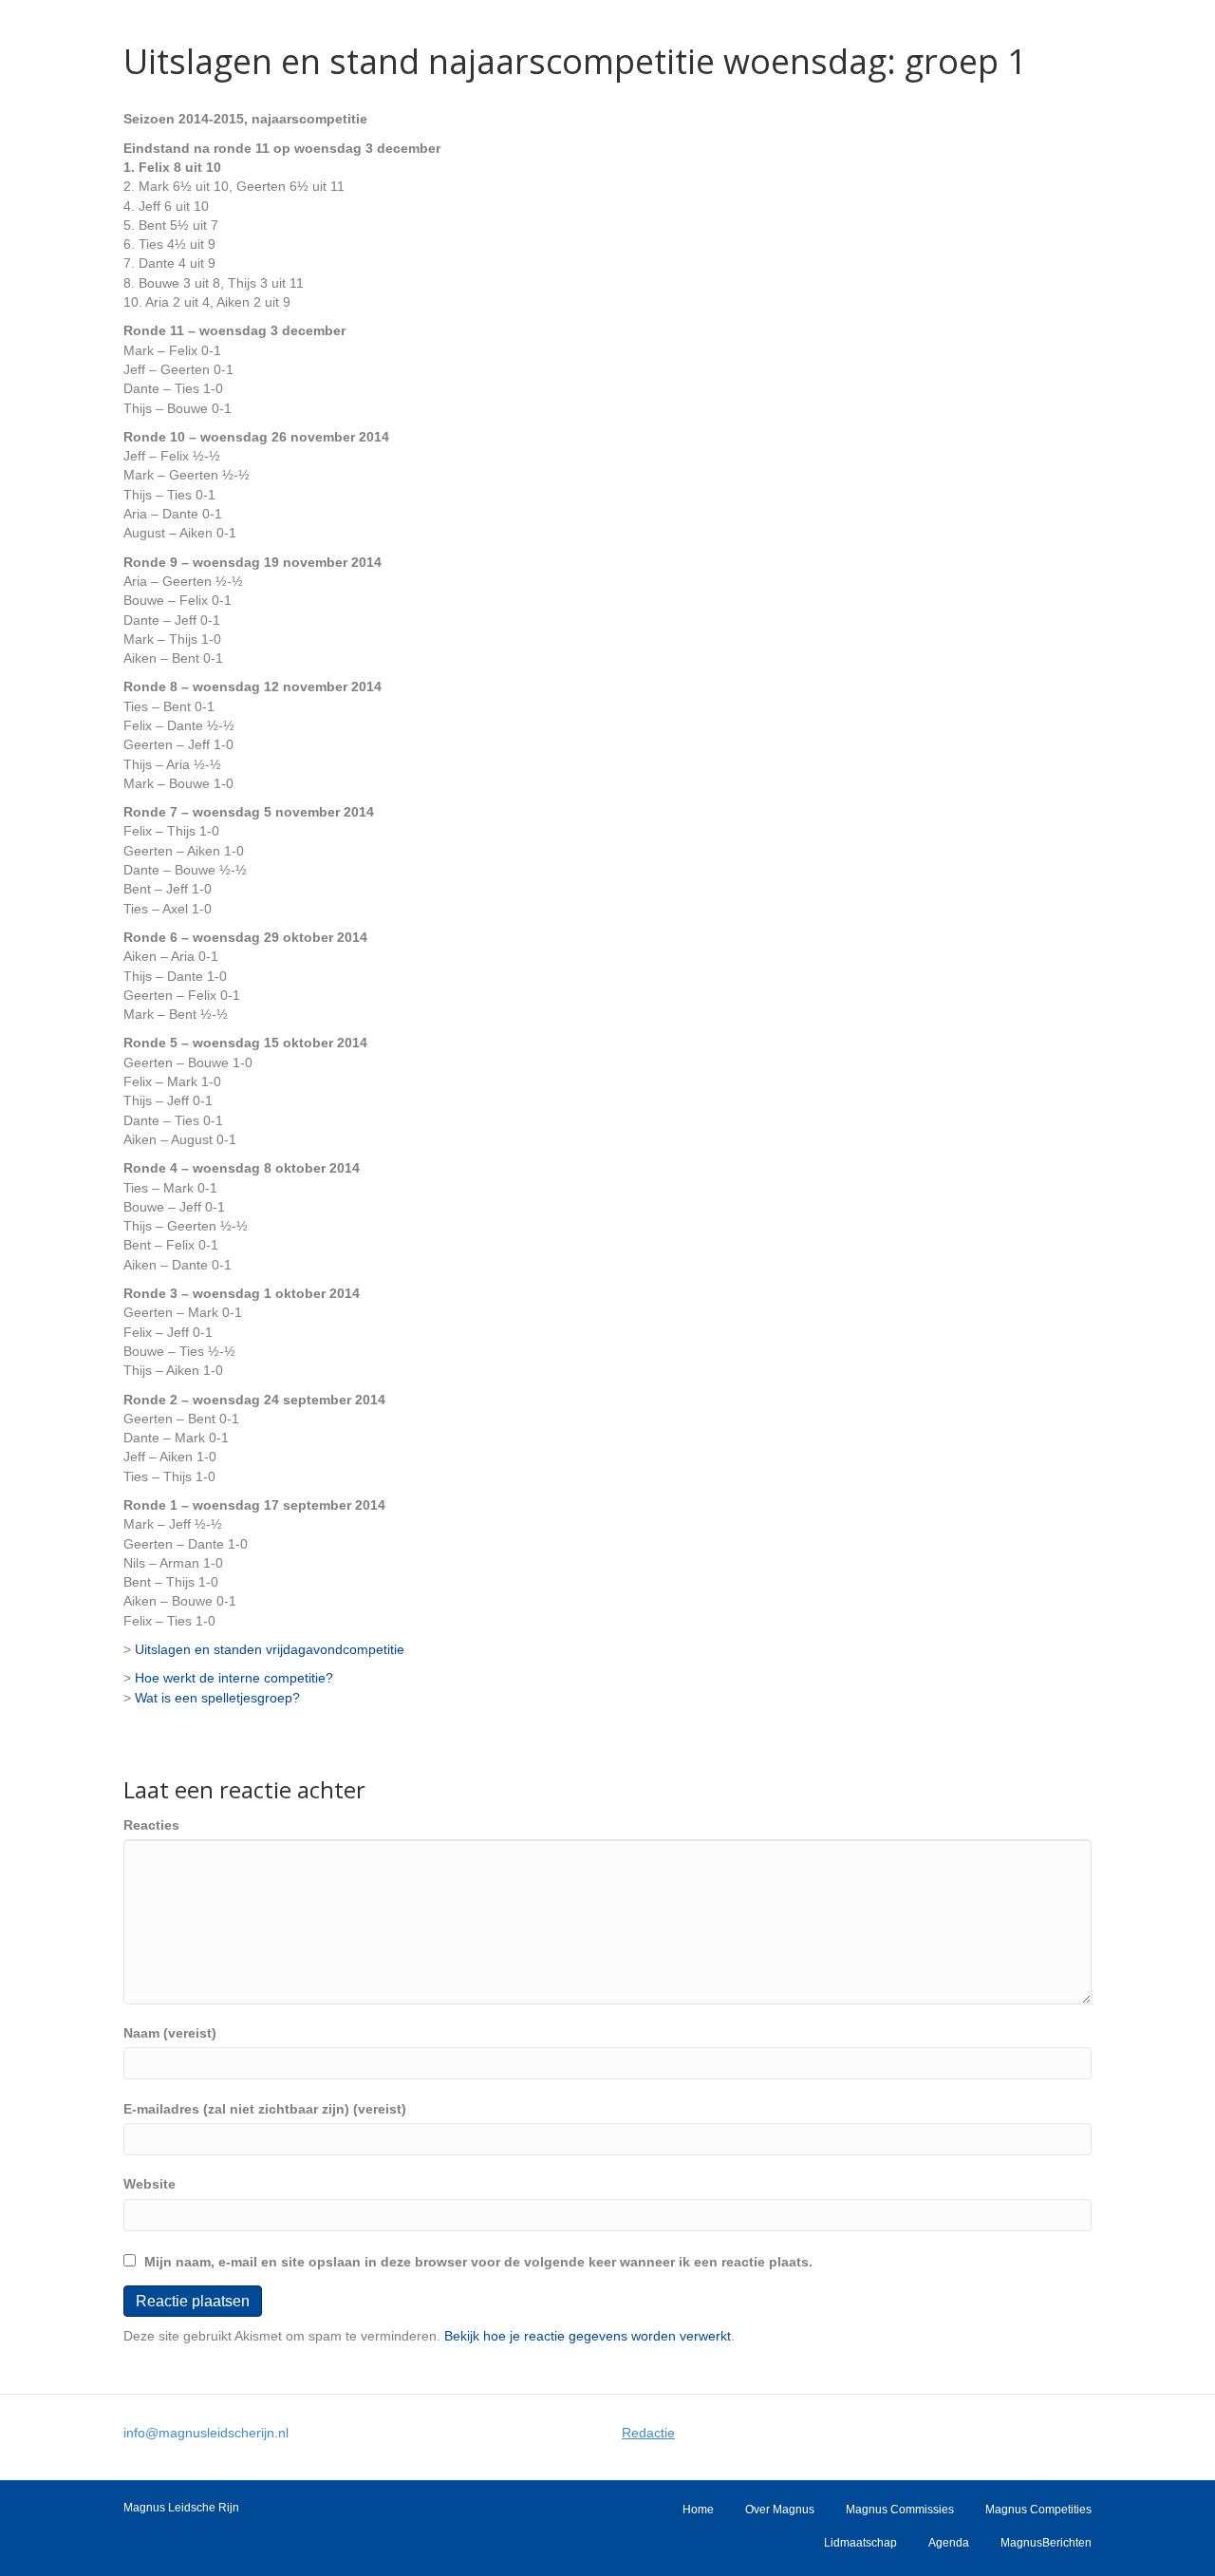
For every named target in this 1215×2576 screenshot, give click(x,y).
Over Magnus (780, 2510)
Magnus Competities (1038, 2510)
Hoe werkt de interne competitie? (234, 1678)
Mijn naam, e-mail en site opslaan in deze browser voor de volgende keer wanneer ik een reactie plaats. (478, 2262)
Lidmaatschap (860, 2543)
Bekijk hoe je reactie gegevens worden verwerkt (588, 2336)
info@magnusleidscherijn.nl (206, 2433)
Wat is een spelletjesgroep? (217, 1698)
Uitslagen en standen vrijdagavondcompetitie (270, 1649)
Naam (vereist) (170, 2033)
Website (150, 2184)
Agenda (949, 2543)
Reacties (151, 1825)
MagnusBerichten (1046, 2543)
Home (698, 2510)
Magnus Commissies (900, 2510)
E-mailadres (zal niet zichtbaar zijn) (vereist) (265, 2109)
